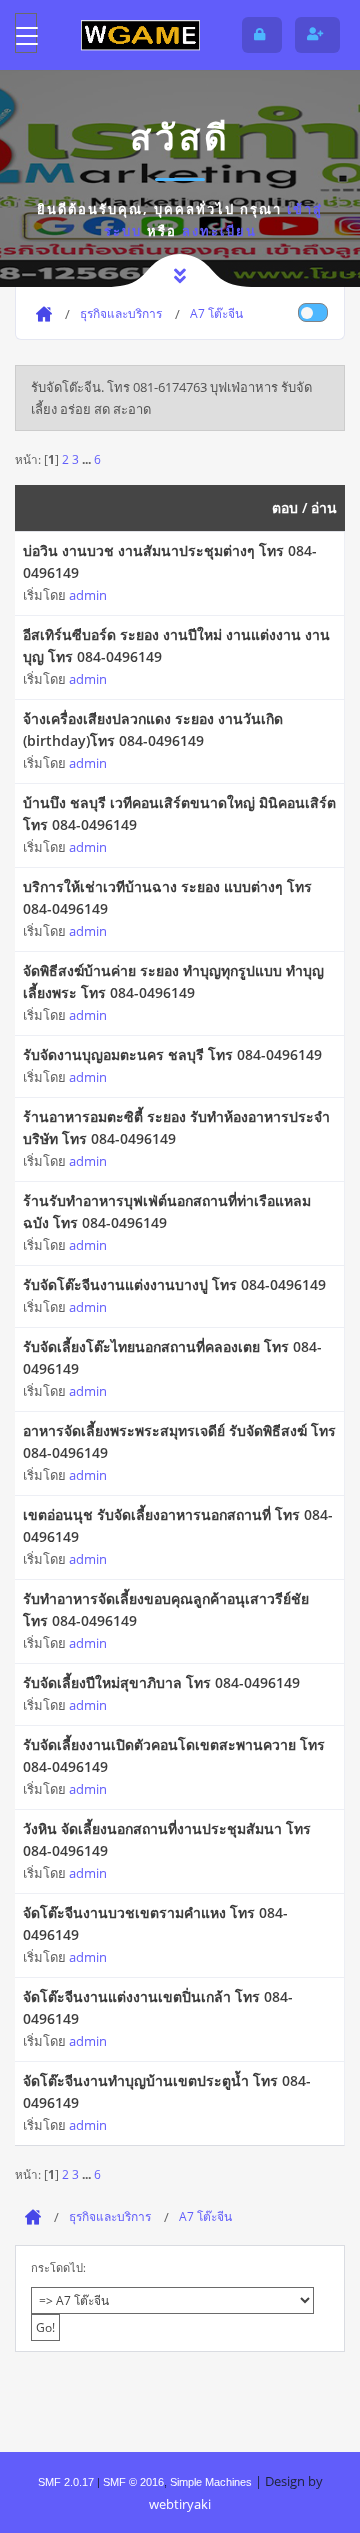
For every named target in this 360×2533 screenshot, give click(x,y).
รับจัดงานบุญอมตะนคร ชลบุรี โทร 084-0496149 (172, 1054)
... (88, 459)
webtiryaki (180, 2504)
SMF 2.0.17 (66, 2482)
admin (88, 595)
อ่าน (324, 507)
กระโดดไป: (58, 2267)
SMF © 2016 (133, 2482)
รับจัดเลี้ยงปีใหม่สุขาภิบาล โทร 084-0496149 (161, 1682)
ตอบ (285, 507)
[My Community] (140, 35)
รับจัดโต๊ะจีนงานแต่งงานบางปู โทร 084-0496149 (174, 1284)
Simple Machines (211, 2482)
